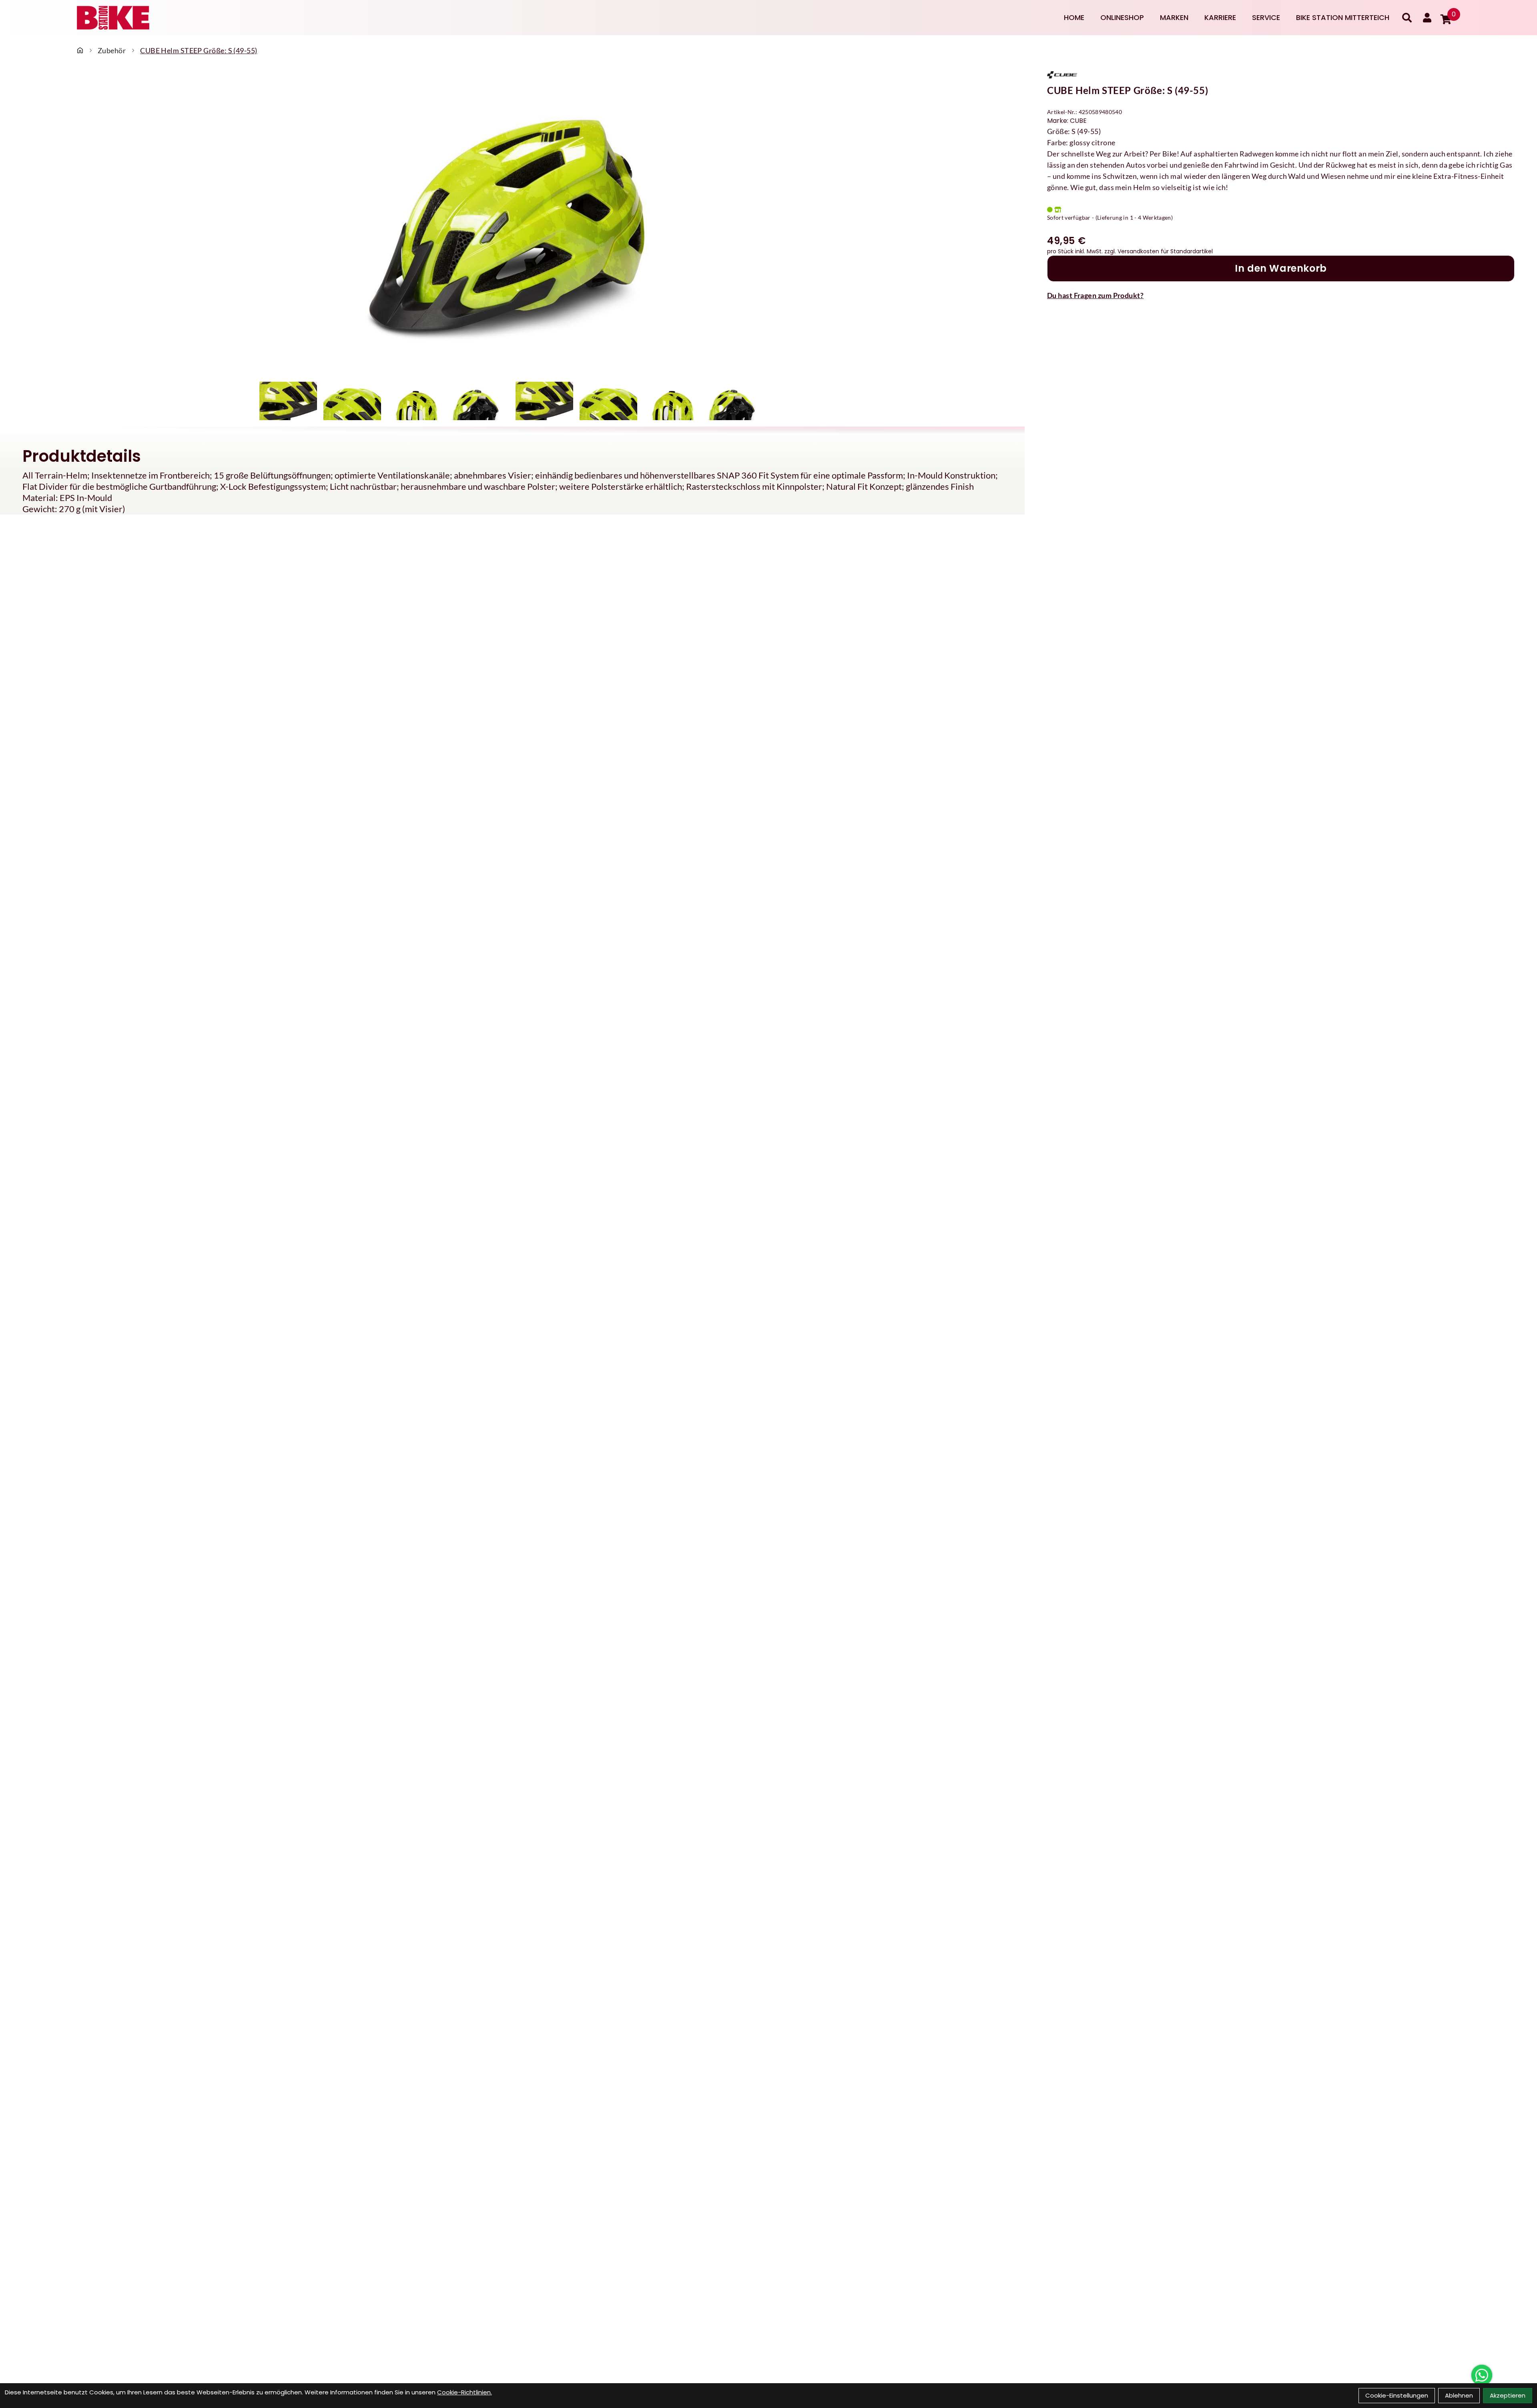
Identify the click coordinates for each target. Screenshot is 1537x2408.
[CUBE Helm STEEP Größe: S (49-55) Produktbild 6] (608, 401)
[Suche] (1407, 18)
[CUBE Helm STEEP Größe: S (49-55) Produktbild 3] (416, 401)
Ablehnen (1459, 2395)
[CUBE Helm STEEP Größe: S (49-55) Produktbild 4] (480, 401)
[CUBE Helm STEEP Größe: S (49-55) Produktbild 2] (352, 401)
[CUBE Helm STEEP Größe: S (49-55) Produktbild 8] (736, 401)
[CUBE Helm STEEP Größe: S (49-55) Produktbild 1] (288, 401)
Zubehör (112, 50)
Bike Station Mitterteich (1343, 17)
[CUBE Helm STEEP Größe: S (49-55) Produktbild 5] (544, 401)
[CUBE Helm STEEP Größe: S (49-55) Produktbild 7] (672, 401)
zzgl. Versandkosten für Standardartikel (1159, 251)
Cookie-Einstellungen (1397, 2395)
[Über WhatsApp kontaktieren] (1482, 2375)
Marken (1174, 17)
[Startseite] (80, 50)
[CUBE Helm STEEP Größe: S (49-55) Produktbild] (512, 225)
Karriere (1220, 17)
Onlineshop (1122, 17)
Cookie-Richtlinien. (465, 2392)
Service (1266, 17)
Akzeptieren (1508, 2395)
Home (1074, 17)
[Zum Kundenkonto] (1427, 18)
